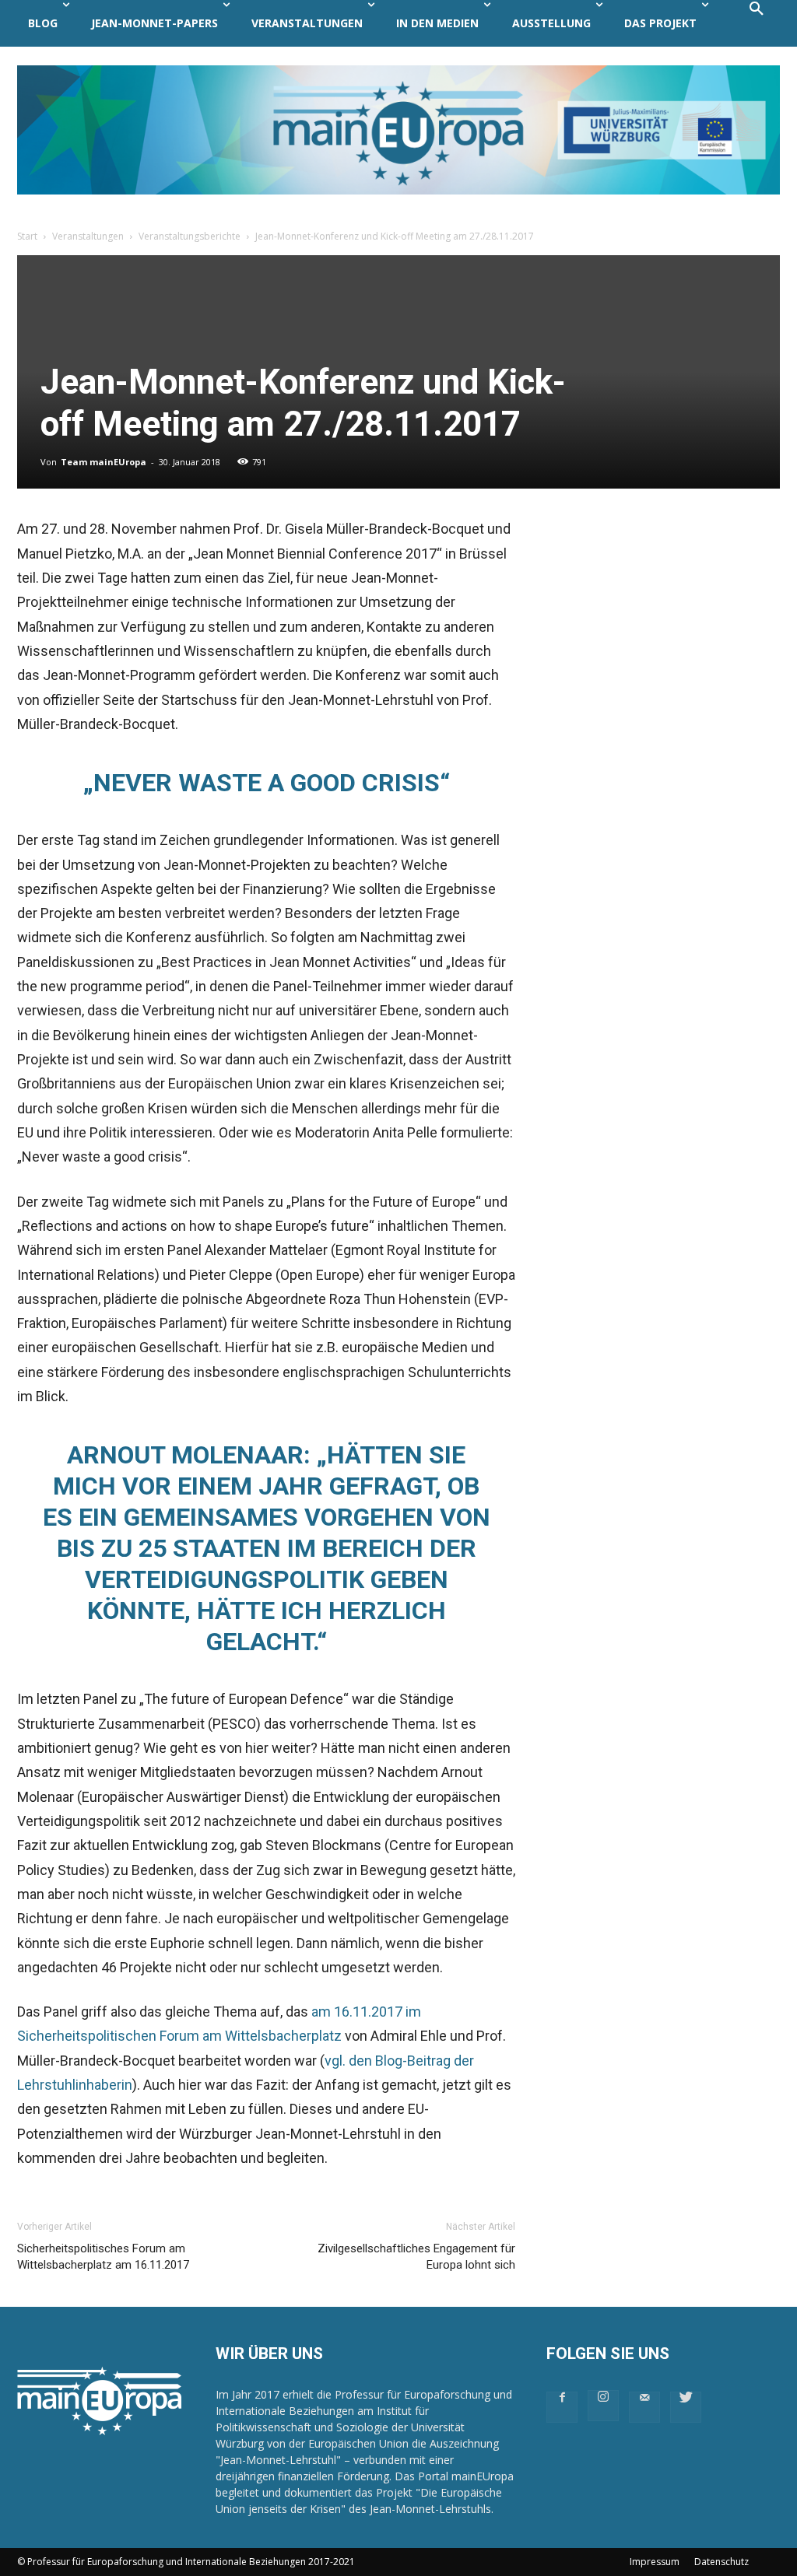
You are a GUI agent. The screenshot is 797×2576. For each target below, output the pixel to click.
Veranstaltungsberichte (190, 236)
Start (27, 236)
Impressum (655, 2562)
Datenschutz (722, 2562)
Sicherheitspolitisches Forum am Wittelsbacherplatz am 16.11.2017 (103, 2257)
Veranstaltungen (88, 236)
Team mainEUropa (104, 462)
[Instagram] (603, 2406)
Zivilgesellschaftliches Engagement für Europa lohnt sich (416, 2257)
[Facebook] (562, 2407)
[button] (757, 23)
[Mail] (644, 2407)
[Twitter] (686, 2407)
